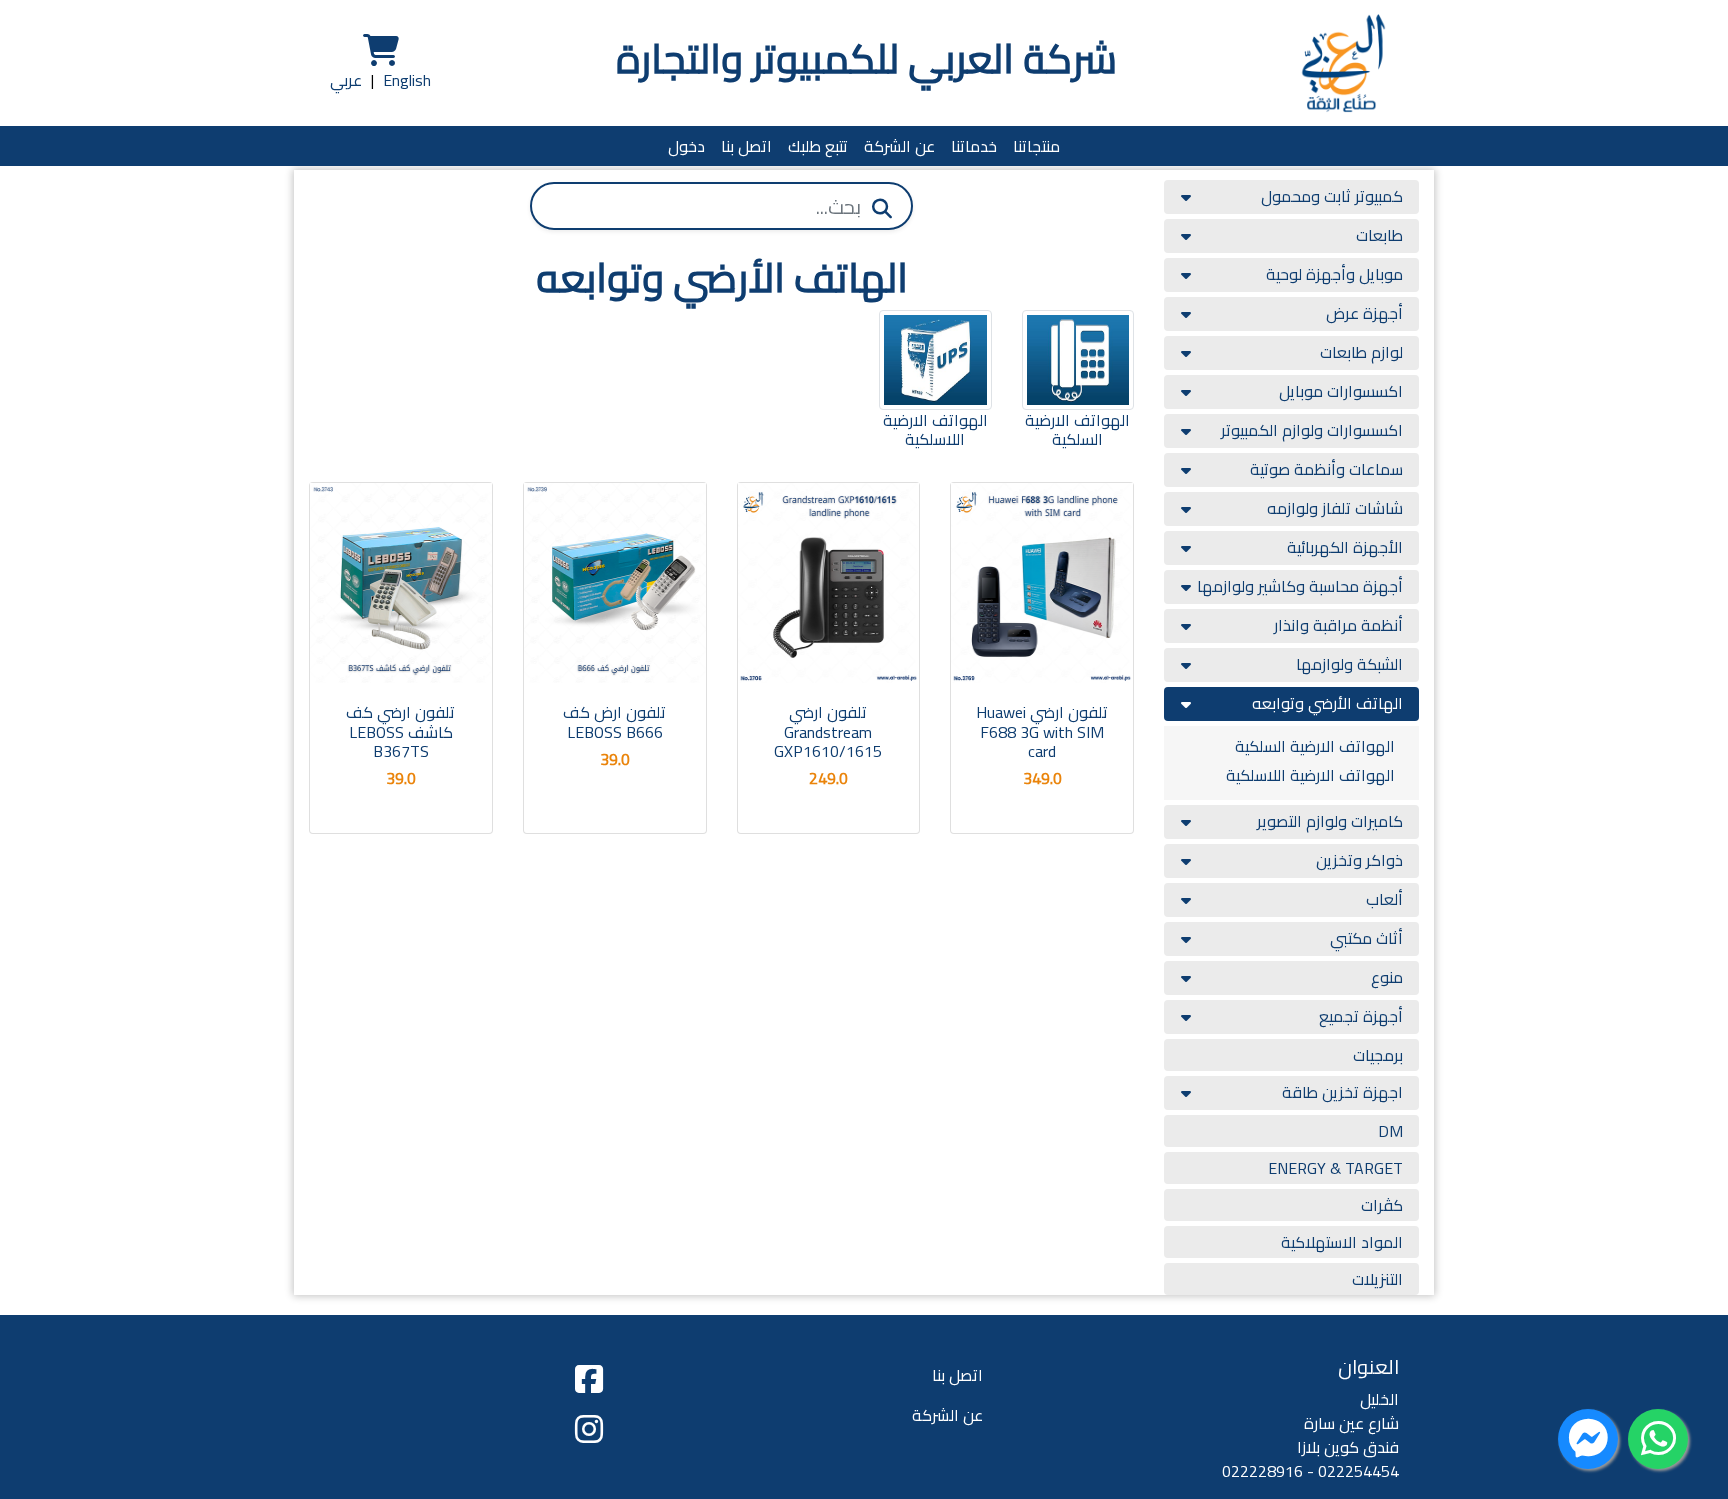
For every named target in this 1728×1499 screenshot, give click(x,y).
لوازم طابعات (1361, 352)
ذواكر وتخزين (1359, 860)
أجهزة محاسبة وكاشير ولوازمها (1300, 586)
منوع (1387, 977)
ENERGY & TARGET (1335, 1168)
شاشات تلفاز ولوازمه (1335, 508)
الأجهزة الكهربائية (1345, 547)
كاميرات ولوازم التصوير (1330, 821)
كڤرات (1382, 1205)
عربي (346, 80)
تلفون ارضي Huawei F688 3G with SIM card (1042, 731)
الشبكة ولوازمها (1349, 664)
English (407, 80)
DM (1390, 1131)
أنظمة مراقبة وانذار (1338, 625)
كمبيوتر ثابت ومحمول (1332, 196)
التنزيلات (1377, 1279)
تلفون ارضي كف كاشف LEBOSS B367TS (400, 731)
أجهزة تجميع (1361, 1016)
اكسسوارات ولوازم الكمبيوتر (1312, 430)
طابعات (1379, 235)
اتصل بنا (746, 146)
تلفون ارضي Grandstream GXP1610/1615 (828, 731)
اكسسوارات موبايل (1341, 391)
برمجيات (1378, 1055)
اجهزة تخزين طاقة (1342, 1092)
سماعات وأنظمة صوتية (1326, 469)
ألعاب (1384, 899)
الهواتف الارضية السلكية (1315, 746)
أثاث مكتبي (1366, 938)
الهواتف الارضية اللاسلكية (1310, 775)
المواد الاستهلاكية (1342, 1242)
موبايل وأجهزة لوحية (1334, 274)
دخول (686, 146)
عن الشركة (899, 146)
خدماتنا (974, 146)
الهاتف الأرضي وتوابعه (1327, 703)
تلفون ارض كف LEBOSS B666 (614, 721)
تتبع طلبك (818, 146)
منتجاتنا (1036, 146)
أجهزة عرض (1364, 313)
